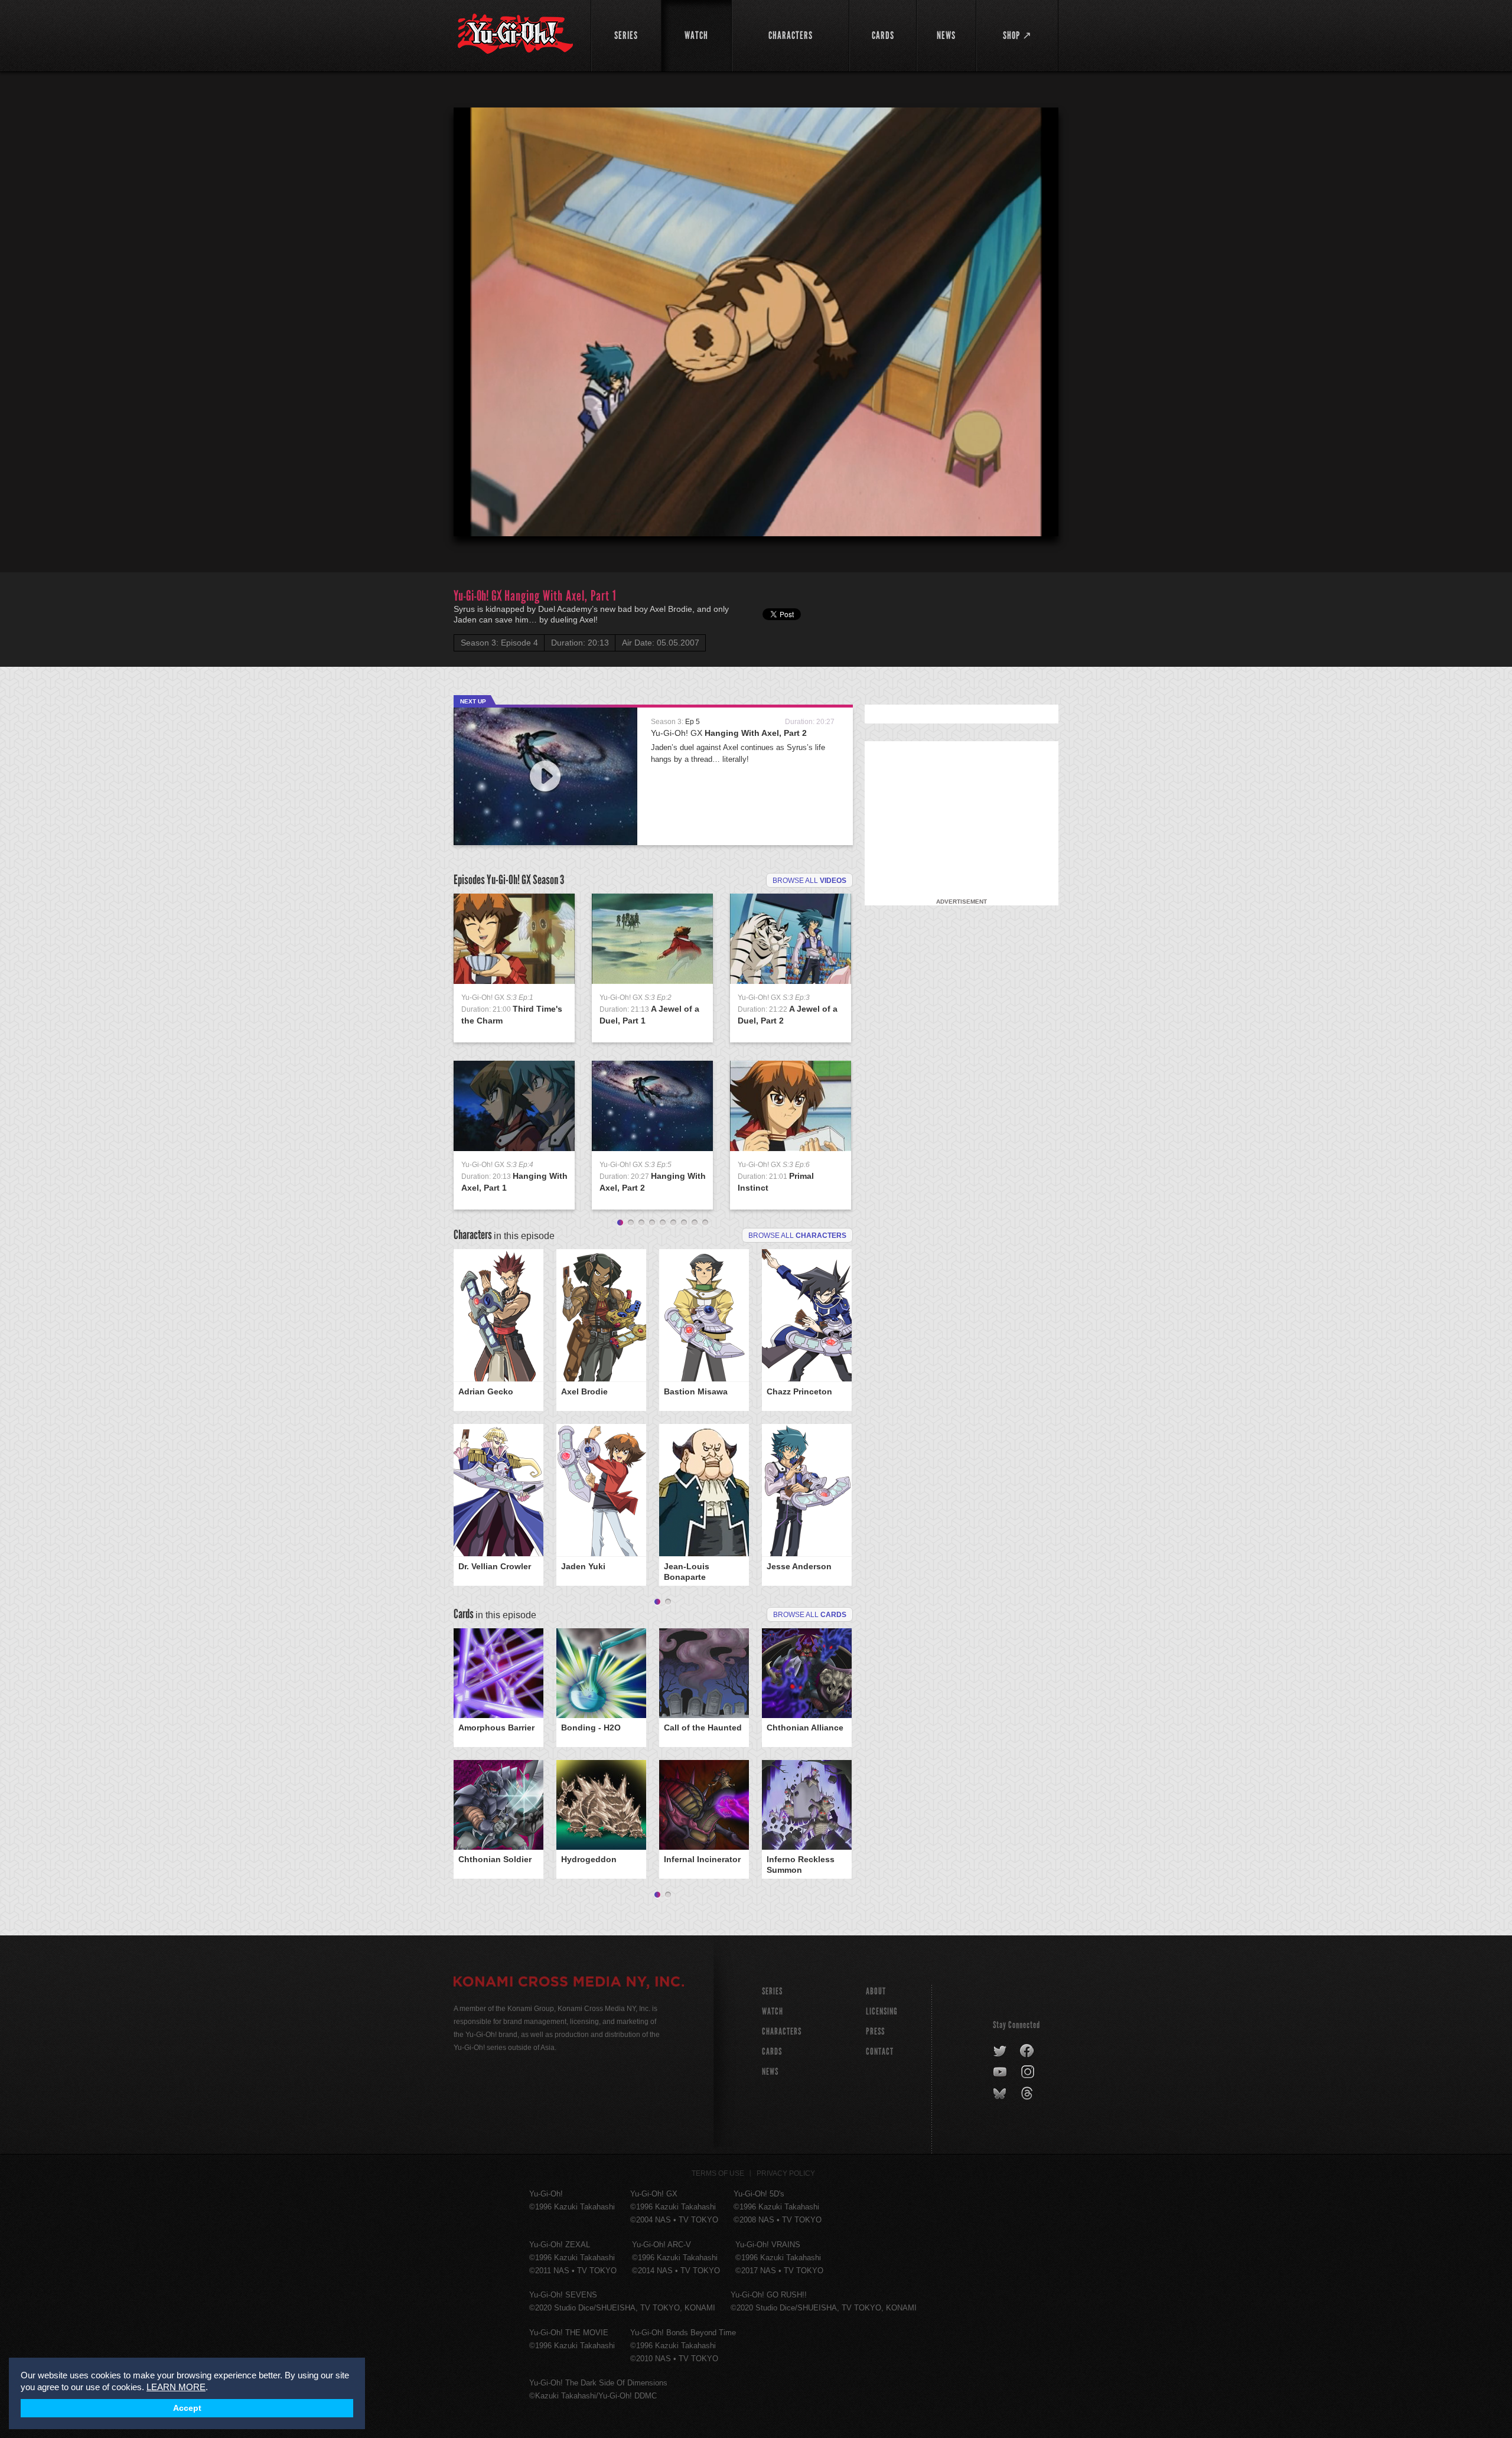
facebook (1027, 2051)
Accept (187, 2408)
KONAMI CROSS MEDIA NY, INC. (569, 1983)
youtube (1001, 2072)
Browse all (809, 881)
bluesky (1001, 2094)
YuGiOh (515, 34)
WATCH (773, 2011)
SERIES (772, 1991)
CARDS (772, 2051)
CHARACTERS (782, 2031)
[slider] (756, 498)
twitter (1000, 2051)
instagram (1029, 2072)
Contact (880, 2051)
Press (875, 2031)
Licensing (882, 2011)
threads (1029, 2094)
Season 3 (548, 880)
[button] (758, 324)
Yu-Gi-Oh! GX (729, 733)
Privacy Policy (786, 2173)
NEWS (770, 2072)
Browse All (810, 1615)
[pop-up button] (1021, 517)
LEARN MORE (176, 2387)
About (876, 1991)
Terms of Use (718, 2173)
